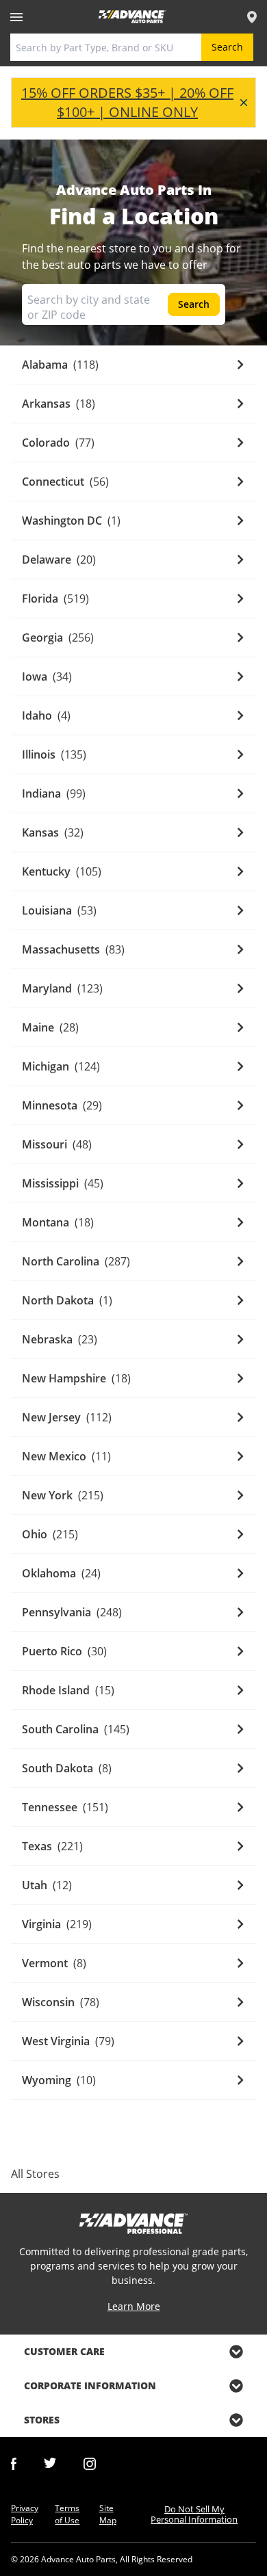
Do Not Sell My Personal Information (194, 2514)
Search (227, 47)
